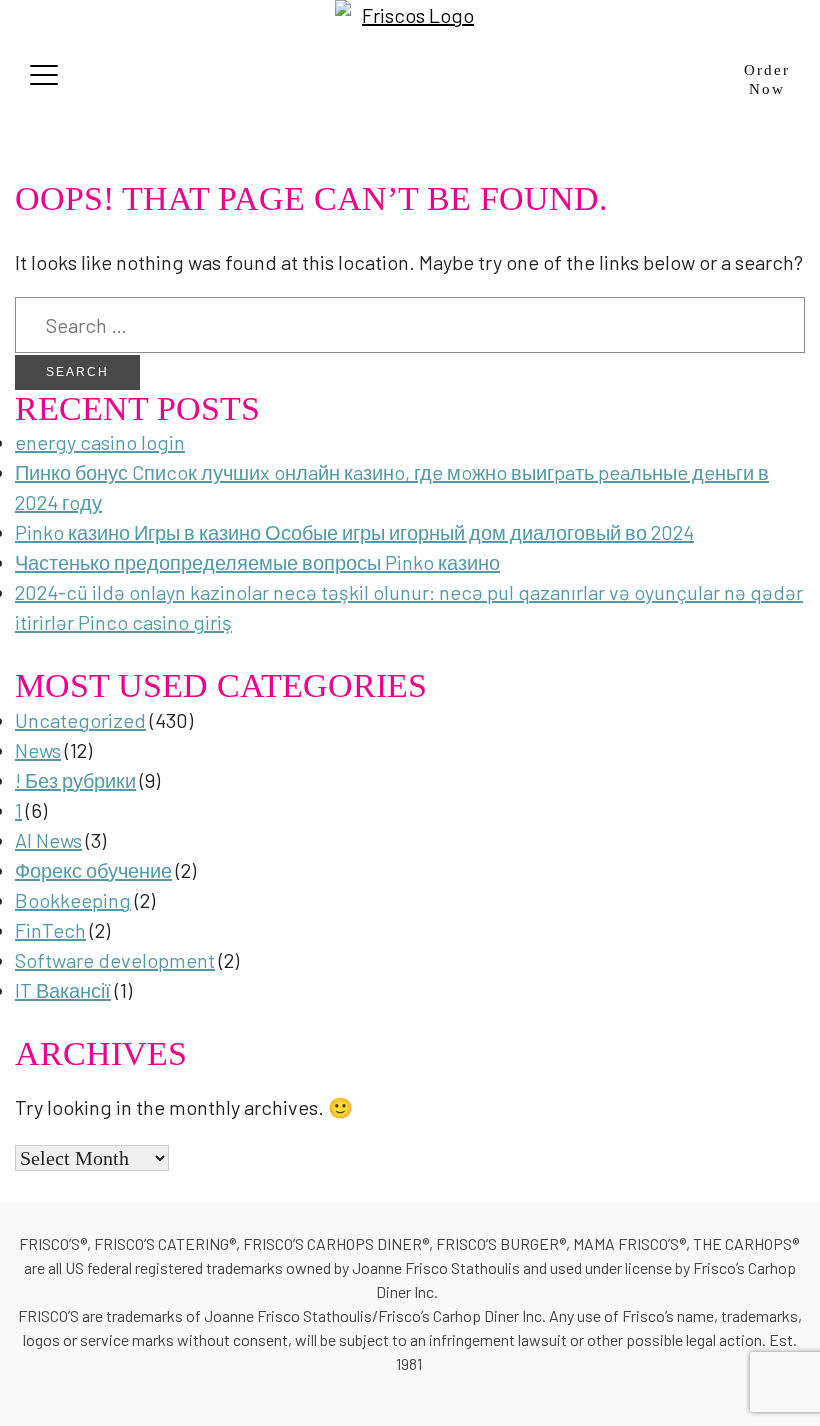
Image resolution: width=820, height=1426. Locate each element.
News (38, 750)
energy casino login (100, 442)
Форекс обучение (93, 870)
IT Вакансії (63, 990)
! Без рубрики (75, 780)
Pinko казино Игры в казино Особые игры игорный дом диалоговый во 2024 (354, 532)
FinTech (50, 930)
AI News (48, 840)
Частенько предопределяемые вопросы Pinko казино (257, 562)
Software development (115, 960)
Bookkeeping (73, 900)
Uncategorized (80, 720)
